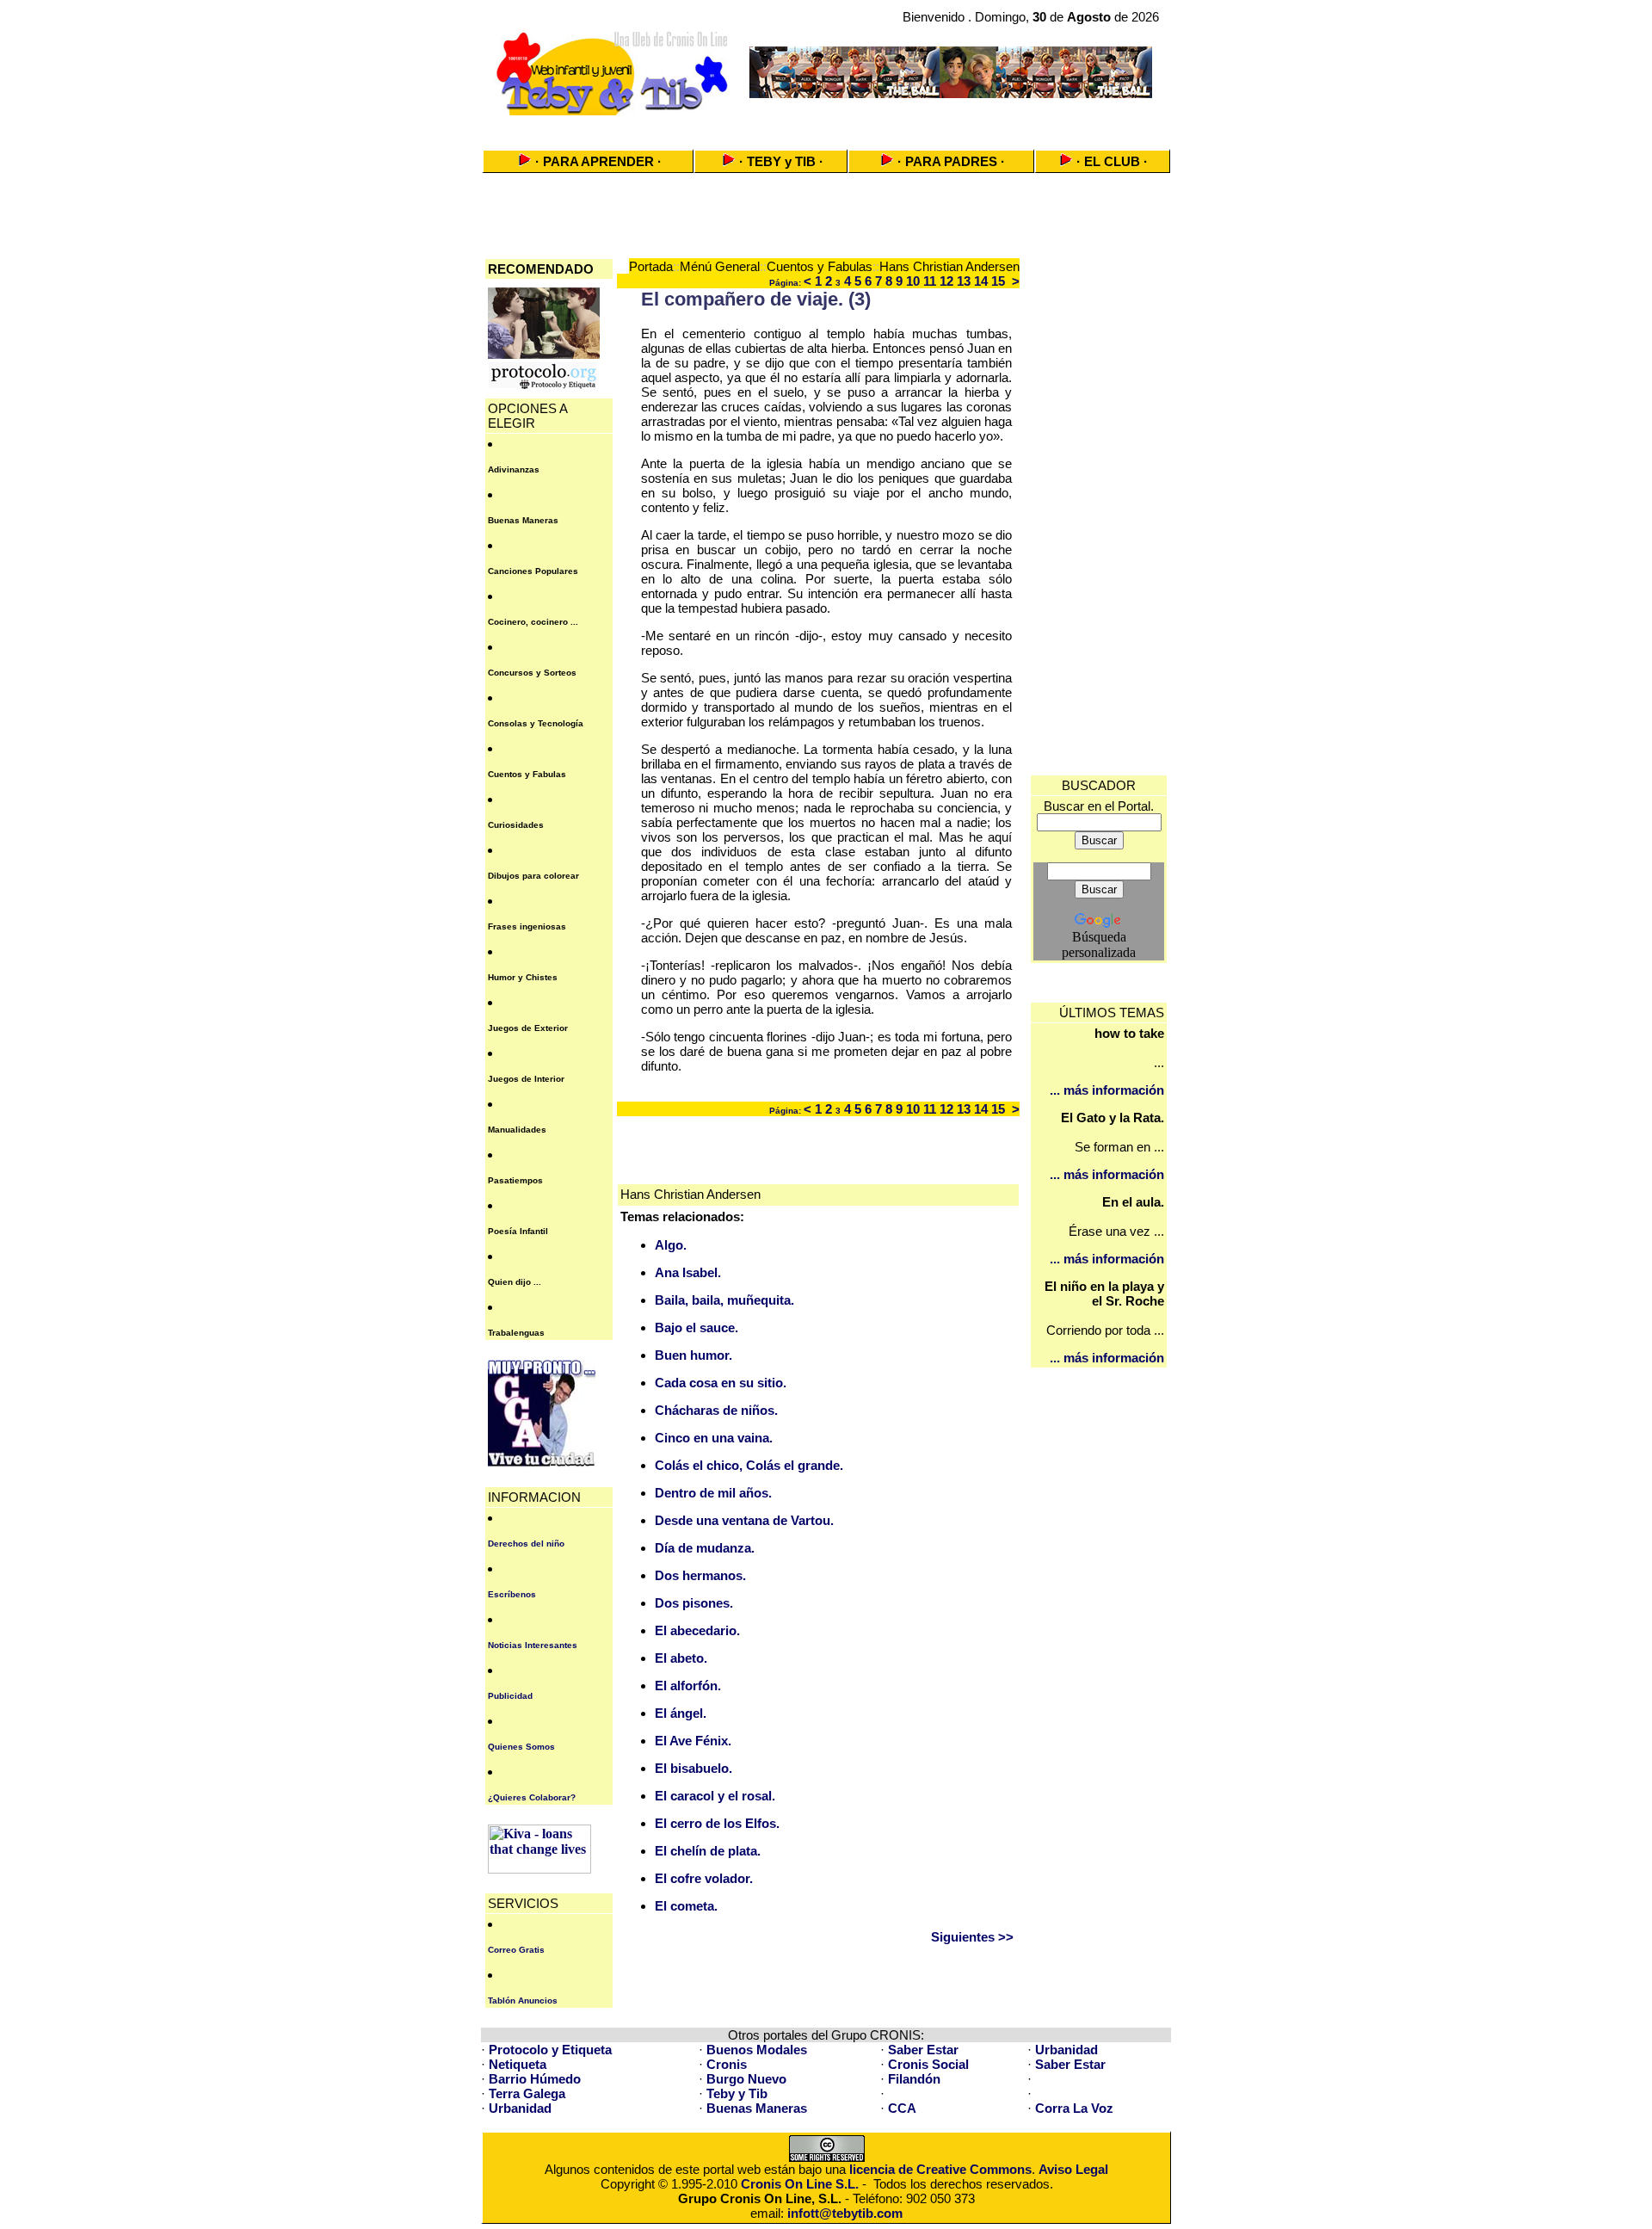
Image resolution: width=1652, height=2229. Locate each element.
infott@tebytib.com (845, 2213)
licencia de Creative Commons (940, 2169)
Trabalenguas (516, 1333)
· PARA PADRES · (951, 161)
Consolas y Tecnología (536, 723)
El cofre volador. (704, 1878)
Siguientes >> (972, 1937)
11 (930, 281)
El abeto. (681, 1658)
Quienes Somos (521, 1747)
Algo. (671, 1245)
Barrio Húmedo (535, 2079)
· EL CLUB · (1112, 161)
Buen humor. (693, 1355)
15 (998, 281)
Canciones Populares (533, 571)
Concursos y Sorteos (532, 673)
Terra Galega (527, 2093)
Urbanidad (1066, 2050)
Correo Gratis (516, 1950)
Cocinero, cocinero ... (533, 622)
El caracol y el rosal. (715, 1796)
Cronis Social (928, 2064)
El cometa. (686, 1906)
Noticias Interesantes (533, 1645)
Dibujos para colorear (533, 876)
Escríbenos (512, 1594)
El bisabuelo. (693, 1768)
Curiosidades (516, 825)
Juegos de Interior (526, 1079)
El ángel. (681, 1713)
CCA (902, 2108)
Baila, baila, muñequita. (724, 1300)
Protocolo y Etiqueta (550, 2050)
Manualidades (517, 1130)
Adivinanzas (514, 469)
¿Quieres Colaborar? (532, 1797)
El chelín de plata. (708, 1851)
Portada (651, 266)
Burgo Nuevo (746, 2079)
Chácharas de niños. (716, 1410)
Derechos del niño (526, 1544)
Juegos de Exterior (528, 1028)
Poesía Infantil (518, 1231)
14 (981, 281)
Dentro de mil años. (713, 1493)
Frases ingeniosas (527, 926)
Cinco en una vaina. (714, 1438)
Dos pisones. (694, 1603)
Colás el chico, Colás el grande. (749, 1465)
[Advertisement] (826, 127)
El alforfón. (688, 1686)
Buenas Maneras (523, 520)
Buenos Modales (757, 2050)
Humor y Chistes (523, 977)
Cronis (727, 2064)
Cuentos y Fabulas (527, 774)
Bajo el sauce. (697, 1328)
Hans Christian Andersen (949, 266)
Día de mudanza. (705, 1548)
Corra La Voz (1074, 2108)
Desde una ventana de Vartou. (744, 1520)
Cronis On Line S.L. (800, 2184)
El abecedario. (697, 1630)
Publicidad (510, 1696)
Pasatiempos (515, 1180)
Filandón (914, 2079)
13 (964, 281)
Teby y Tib (737, 2093)
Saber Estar (923, 2050)
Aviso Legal (1073, 2169)
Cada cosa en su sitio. (721, 1383)
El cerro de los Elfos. (717, 1823)
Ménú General (720, 266)
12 (946, 281)
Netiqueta (518, 2064)
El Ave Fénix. (693, 1741)
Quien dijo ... (515, 1282)
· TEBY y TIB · (781, 161)
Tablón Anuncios (523, 2001)
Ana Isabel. (688, 1272)
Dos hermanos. (700, 1575)
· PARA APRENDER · (598, 161)
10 (913, 281)
